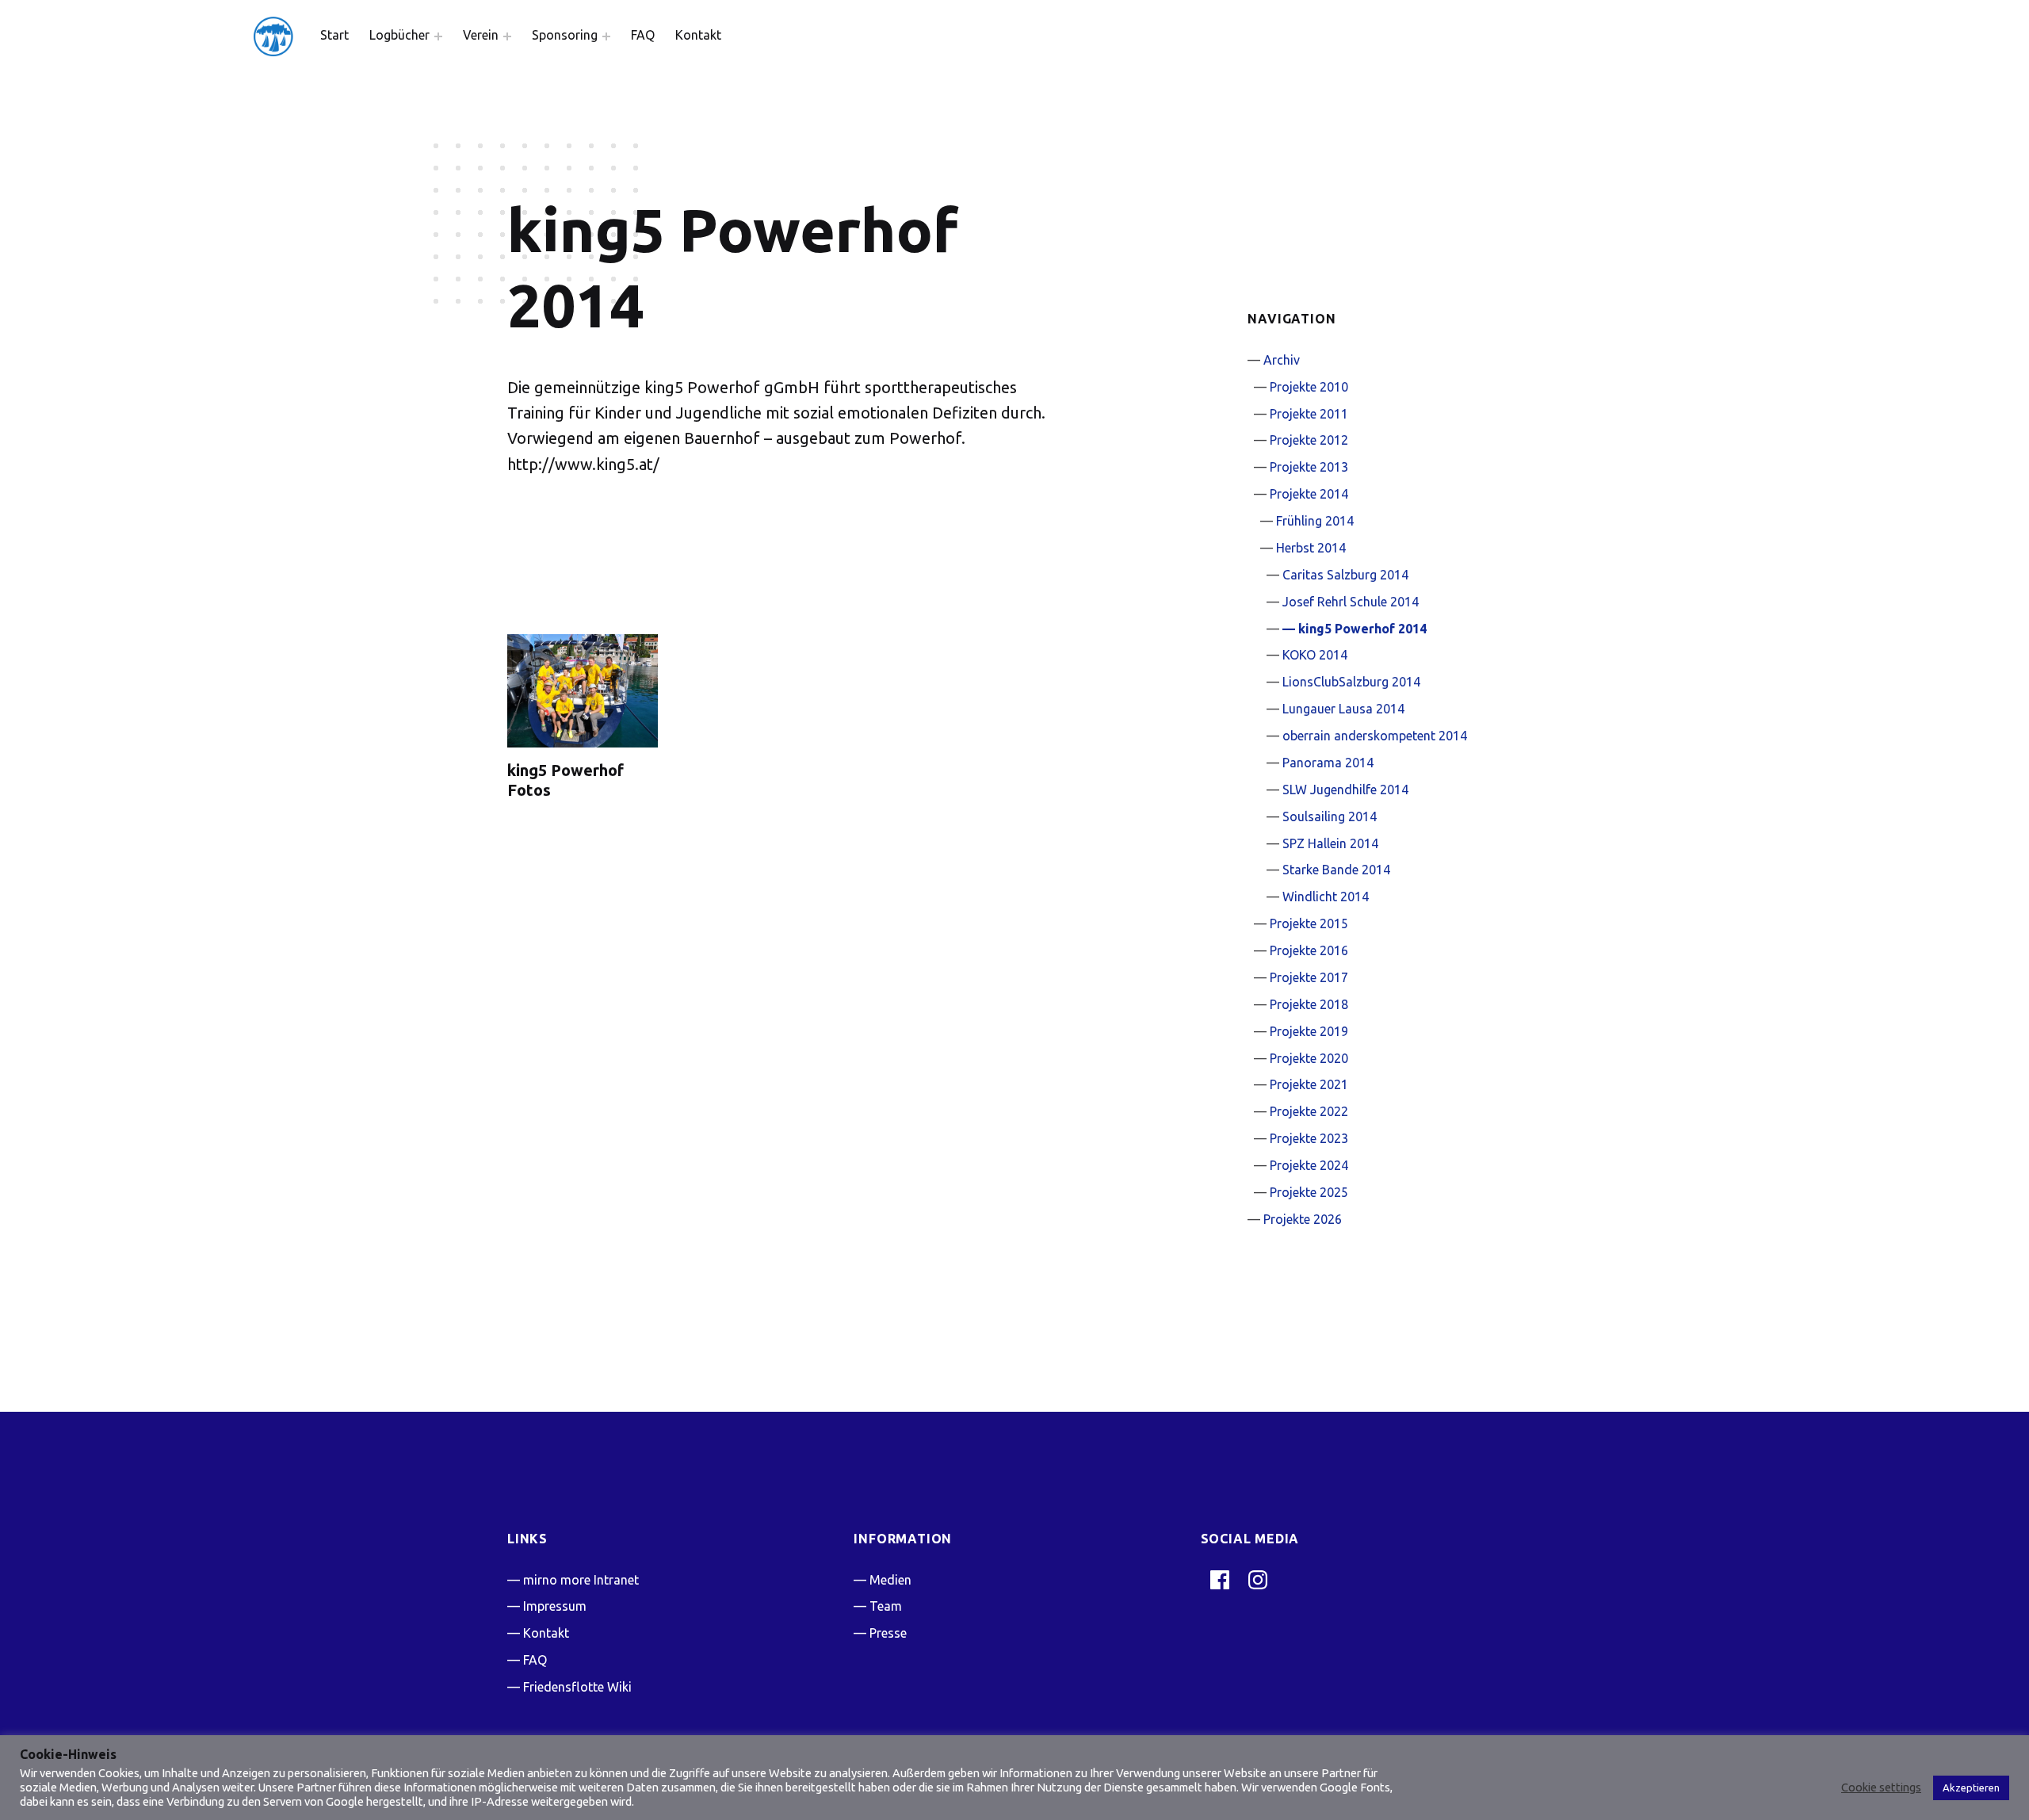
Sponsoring (565, 35)
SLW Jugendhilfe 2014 (1345, 790)
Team (886, 1606)
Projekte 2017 (1309, 977)
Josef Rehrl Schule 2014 (1351, 602)
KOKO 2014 (1315, 655)
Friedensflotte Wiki (577, 1687)
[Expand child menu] (438, 36)
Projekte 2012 (1309, 440)
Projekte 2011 (1309, 414)
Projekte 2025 (1309, 1192)
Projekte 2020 (1309, 1058)
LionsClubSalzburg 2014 (1351, 682)
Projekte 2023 (1309, 1138)
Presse (888, 1633)
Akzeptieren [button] (1971, 1787)
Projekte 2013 (1309, 467)
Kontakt (698, 35)
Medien (890, 1580)
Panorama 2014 (1328, 763)
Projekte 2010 (1309, 387)
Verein (481, 35)
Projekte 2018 (1309, 1004)
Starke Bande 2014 (1336, 870)
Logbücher (399, 35)
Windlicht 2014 (1326, 897)
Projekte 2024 (1309, 1165)
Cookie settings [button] (1881, 1787)
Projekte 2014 (1309, 494)
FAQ (643, 35)
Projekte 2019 (1309, 1031)
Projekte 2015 (1309, 923)
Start (334, 35)
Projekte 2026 (1303, 1219)
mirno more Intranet (581, 1580)
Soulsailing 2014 (1330, 816)
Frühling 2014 (1315, 521)
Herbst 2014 (1311, 548)
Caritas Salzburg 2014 (1345, 575)
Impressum (555, 1606)
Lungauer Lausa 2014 (1343, 709)
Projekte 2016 (1309, 950)
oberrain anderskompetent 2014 (1375, 736)
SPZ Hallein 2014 (1330, 843)
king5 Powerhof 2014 (1362, 629)
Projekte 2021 (1309, 1084)
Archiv (1282, 360)
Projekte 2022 (1309, 1111)
